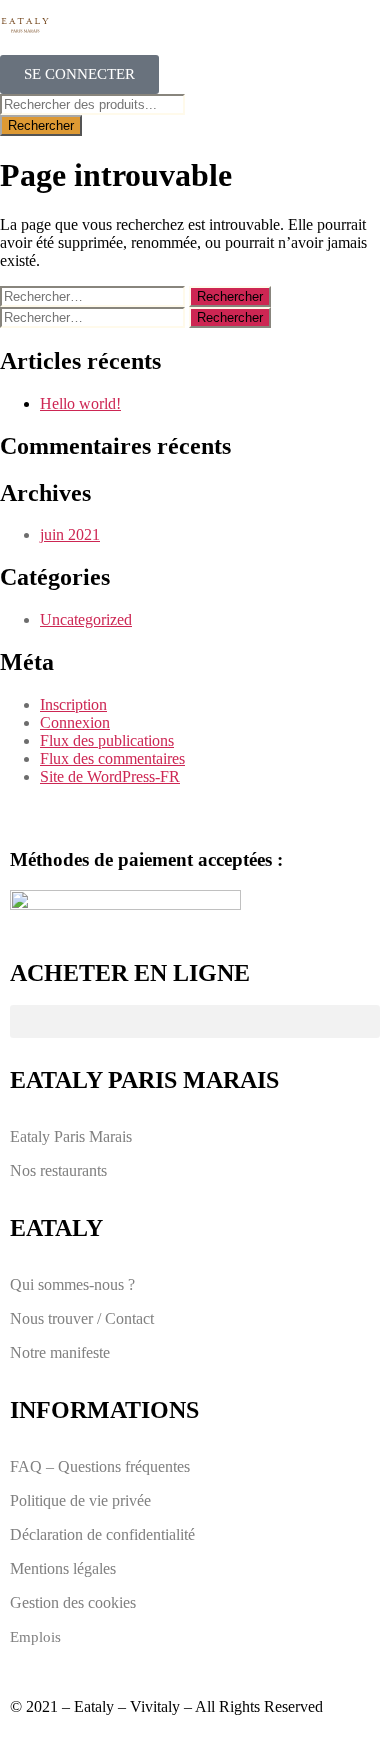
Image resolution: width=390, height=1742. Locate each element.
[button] (195, 1021)
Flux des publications (107, 740)
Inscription (73, 704)
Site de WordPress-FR (110, 776)
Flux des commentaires (112, 758)
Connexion (75, 722)
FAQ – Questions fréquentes (100, 1466)
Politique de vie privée (80, 1500)
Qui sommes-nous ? (72, 1284)
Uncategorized (86, 619)
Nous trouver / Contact (82, 1318)
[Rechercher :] (94, 295)
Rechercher (41, 125)
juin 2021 (70, 534)
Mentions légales (63, 1568)
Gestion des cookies (73, 1602)
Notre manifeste (60, 1352)
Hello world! (80, 403)
